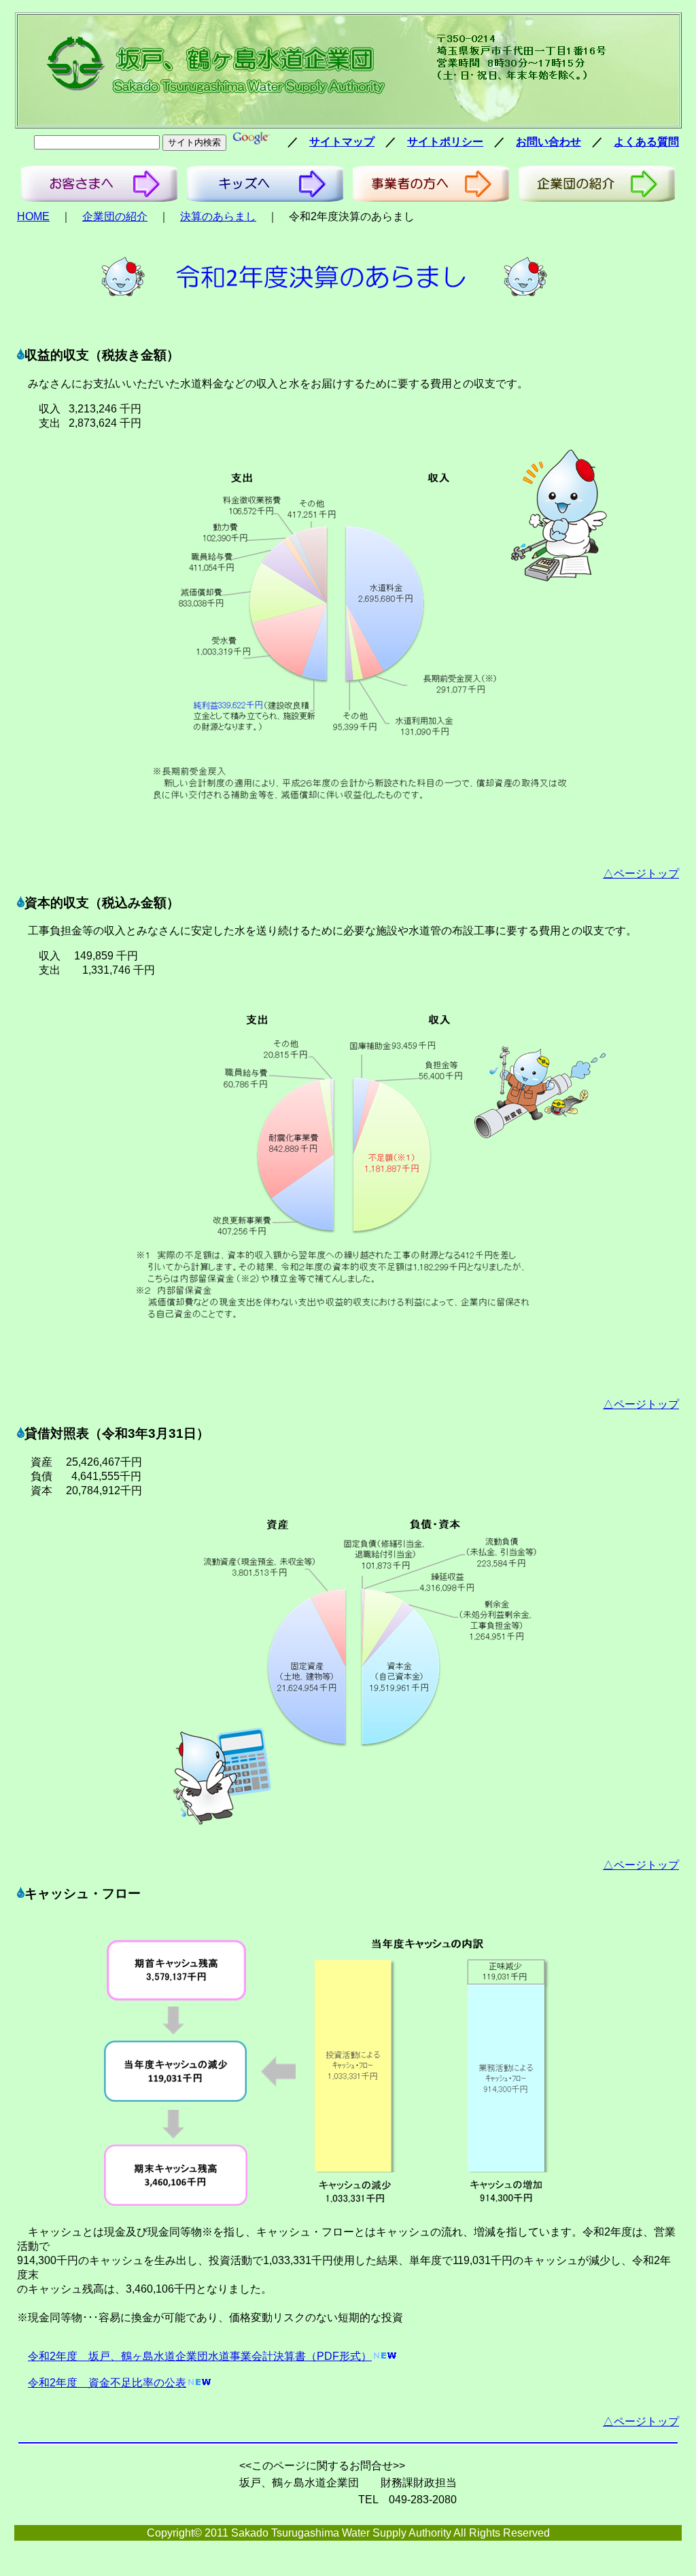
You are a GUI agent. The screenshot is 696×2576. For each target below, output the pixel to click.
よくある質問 (646, 142)
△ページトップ (641, 874)
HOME (33, 216)
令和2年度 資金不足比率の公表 (107, 2383)
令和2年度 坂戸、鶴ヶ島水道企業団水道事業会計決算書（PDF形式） (200, 2356)
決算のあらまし (218, 216)
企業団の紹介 (115, 216)
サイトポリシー (445, 142)
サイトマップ (342, 142)
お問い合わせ (549, 142)
